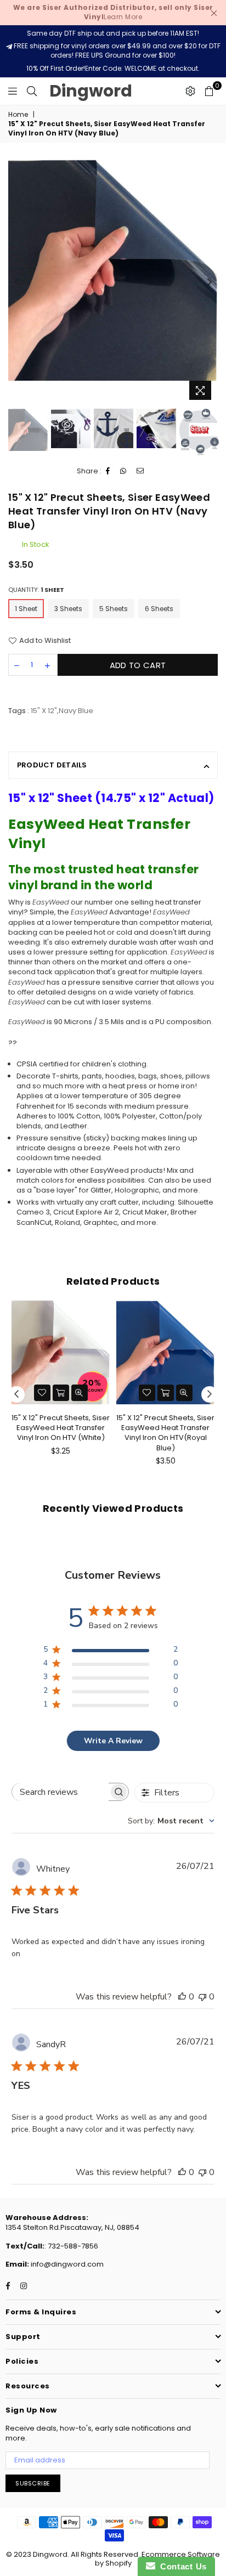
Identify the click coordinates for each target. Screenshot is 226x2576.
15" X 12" (44, 711)
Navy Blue (76, 711)
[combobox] (171, 1821)
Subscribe (33, 2483)
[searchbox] (60, 1792)
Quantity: (36, 590)
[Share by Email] (140, 471)
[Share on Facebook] (108, 471)
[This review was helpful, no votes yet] (182, 1997)
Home (18, 115)
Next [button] (210, 283)
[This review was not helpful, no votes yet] (202, 1997)
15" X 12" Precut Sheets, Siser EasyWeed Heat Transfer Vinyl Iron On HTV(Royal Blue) (165, 1433)
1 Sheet (26, 609)
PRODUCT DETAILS (52, 765)
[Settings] (190, 91)
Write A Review (113, 1741)
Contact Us (181, 2566)
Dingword (91, 91)
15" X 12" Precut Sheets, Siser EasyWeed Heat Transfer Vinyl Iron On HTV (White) (61, 1428)
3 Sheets (68, 609)
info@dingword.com (66, 2264)
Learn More (113, 12)
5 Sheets (114, 609)
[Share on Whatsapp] (123, 471)
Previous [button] (16, 283)
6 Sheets (159, 609)
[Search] (32, 91)
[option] (113, 270)
